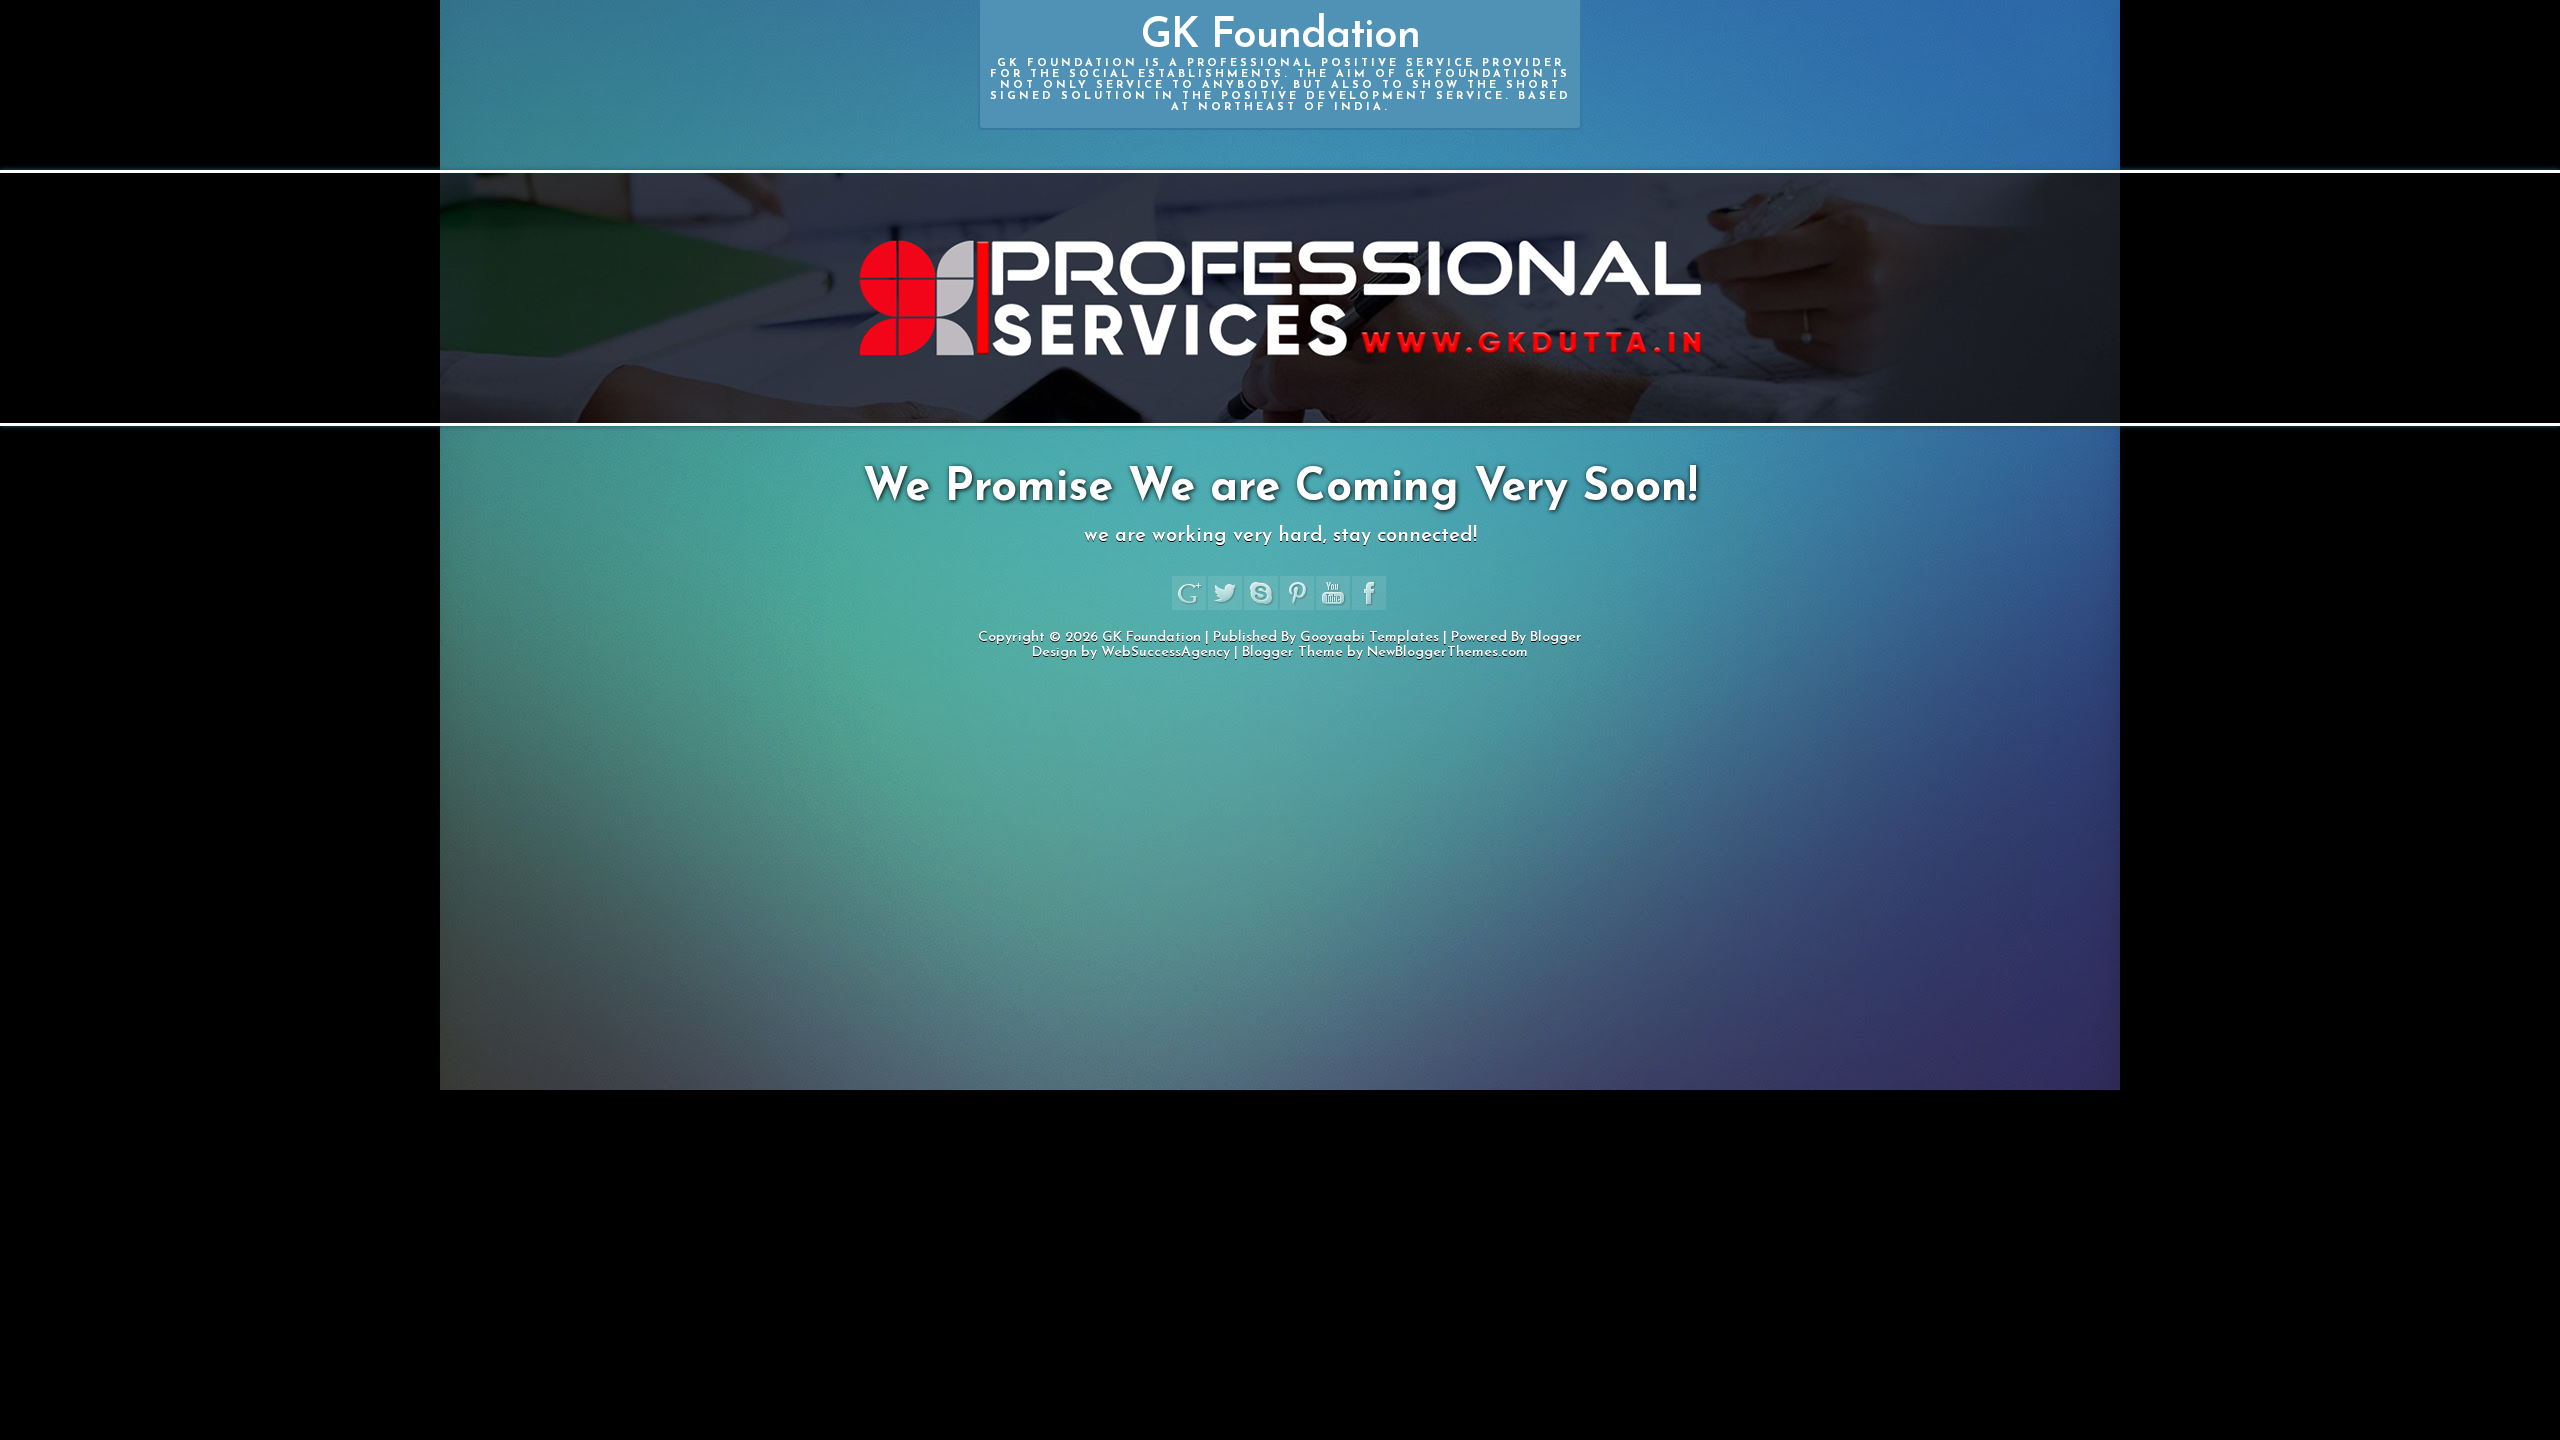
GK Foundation (1280, 64)
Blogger (1556, 637)
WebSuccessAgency (1165, 652)
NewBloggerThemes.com (1447, 652)
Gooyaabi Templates (1369, 637)
